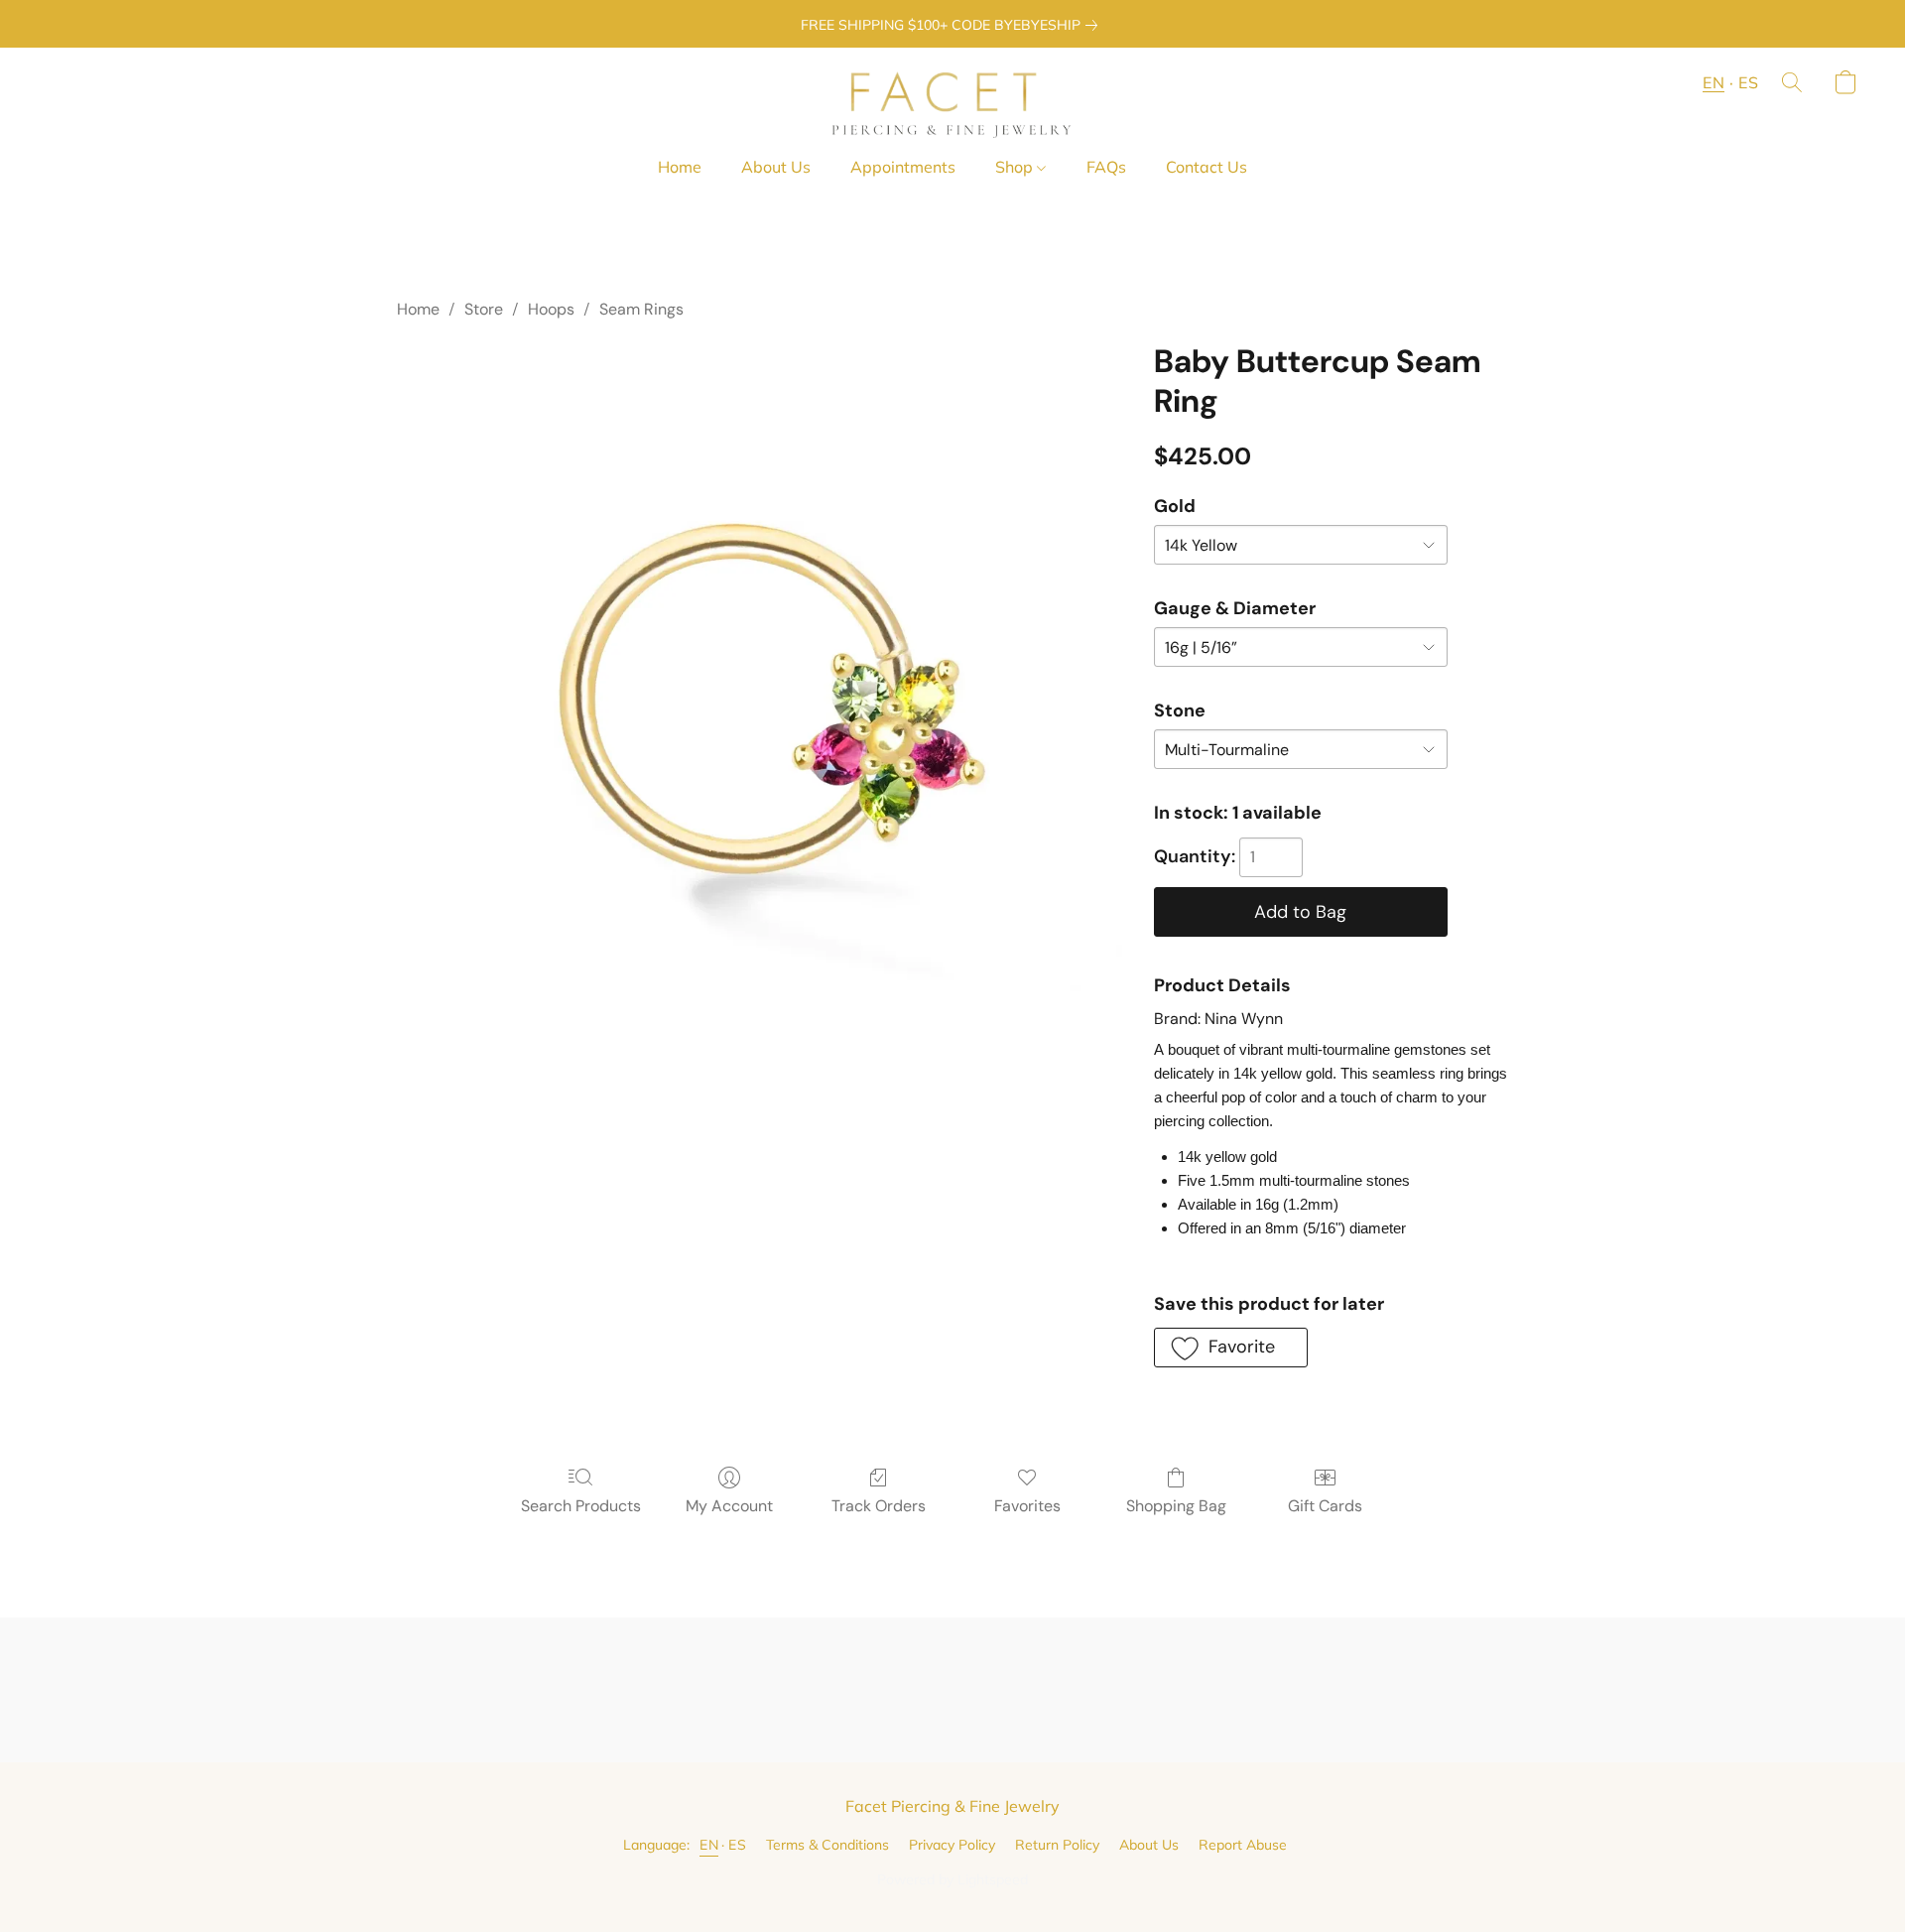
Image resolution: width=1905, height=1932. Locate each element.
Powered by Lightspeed (952, 1879)
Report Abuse (1243, 1845)
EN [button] (1714, 82)
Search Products (581, 1506)
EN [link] (709, 1845)
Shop (1016, 167)
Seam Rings (641, 309)
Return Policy (1057, 1845)
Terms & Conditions (827, 1845)
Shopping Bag (1176, 1506)
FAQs (1106, 167)
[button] (952, 102)
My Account (729, 1506)
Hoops (551, 309)
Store (484, 309)
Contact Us (1206, 167)
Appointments (903, 167)
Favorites (1027, 1506)
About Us (776, 167)
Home (680, 167)
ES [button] (1748, 82)
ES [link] (737, 1845)
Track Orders (879, 1506)
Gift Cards (1325, 1506)
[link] (953, 25)
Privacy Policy (952, 1845)
